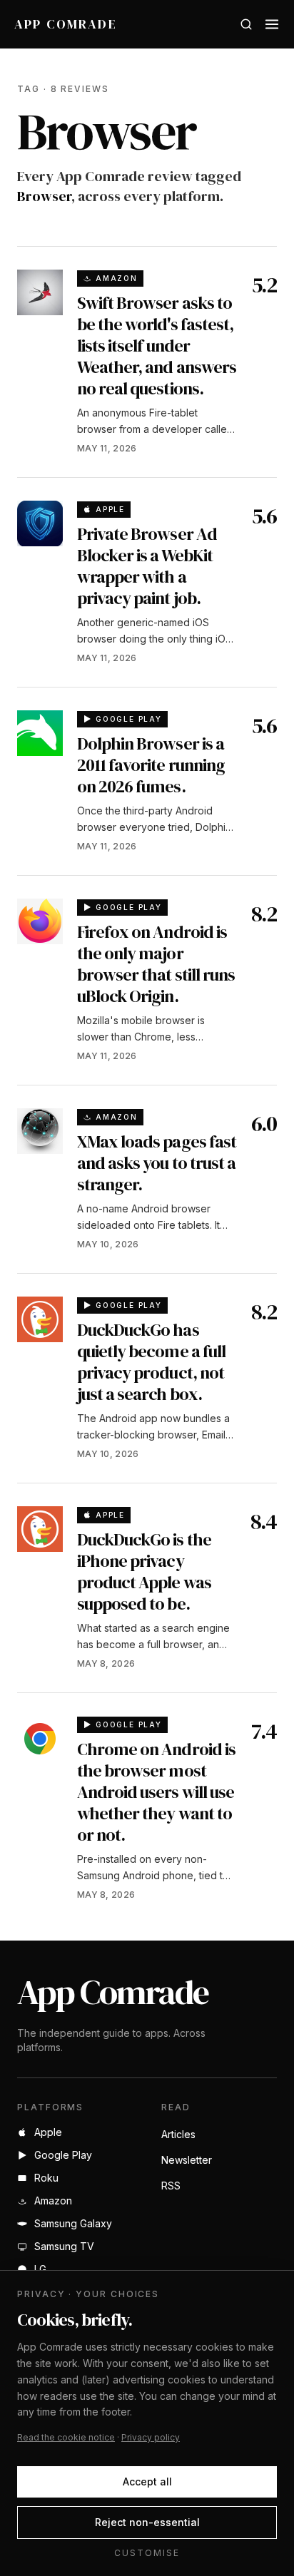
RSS (171, 2186)
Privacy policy (151, 2437)
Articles (178, 2134)
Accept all (147, 2482)
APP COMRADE (66, 24)
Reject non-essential (147, 2522)
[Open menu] (272, 24)
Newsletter (187, 2160)
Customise (147, 2553)
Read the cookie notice (66, 2437)
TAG (29, 89)
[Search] (246, 24)
